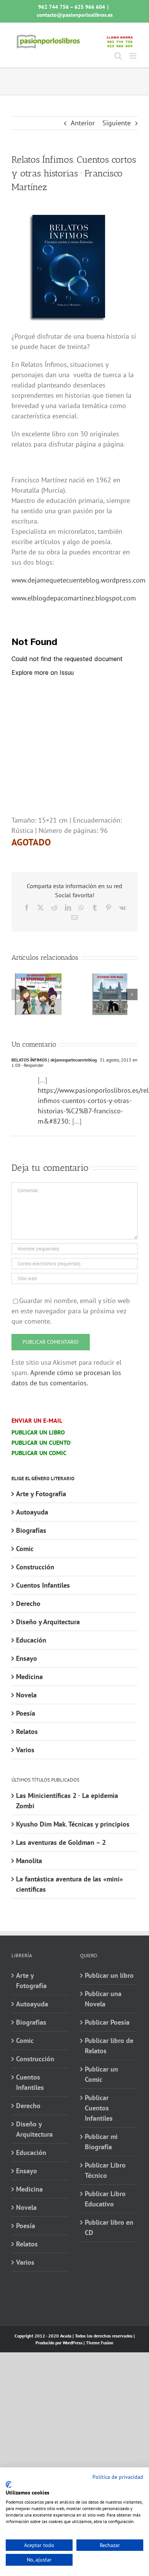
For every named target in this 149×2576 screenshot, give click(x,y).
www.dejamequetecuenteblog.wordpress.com (79, 580)
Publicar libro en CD (109, 2227)
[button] (17, 994)
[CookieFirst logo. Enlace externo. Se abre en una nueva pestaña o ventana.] (9, 2485)
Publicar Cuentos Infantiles (99, 2108)
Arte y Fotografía (41, 1494)
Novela (26, 1695)
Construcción (35, 1567)
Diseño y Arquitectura (48, 1622)
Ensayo (27, 1658)
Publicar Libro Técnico (105, 2170)
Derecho (28, 1603)
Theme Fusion (100, 2343)
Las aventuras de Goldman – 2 (61, 1842)
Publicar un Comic (101, 2074)
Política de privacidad (118, 2477)
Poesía (26, 1713)
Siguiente (117, 123)
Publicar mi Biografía (101, 2142)
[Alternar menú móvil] (134, 56)
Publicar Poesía (107, 2022)
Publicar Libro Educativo (105, 2199)
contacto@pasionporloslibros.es (75, 15)
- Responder (32, 1065)
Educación (31, 1640)
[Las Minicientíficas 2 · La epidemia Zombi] (39, 978)
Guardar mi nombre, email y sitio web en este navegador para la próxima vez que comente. (71, 1311)
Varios (25, 1750)
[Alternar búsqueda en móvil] (118, 56)
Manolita (29, 1861)
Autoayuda (32, 1512)
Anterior (83, 123)
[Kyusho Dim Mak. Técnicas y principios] (110, 978)
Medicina (29, 1677)
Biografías (31, 1530)
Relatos (27, 1731)
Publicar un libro (109, 1975)
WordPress (73, 2343)
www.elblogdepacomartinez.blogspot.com (74, 598)
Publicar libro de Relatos (109, 2046)
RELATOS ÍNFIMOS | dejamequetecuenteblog (54, 1060)
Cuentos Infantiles (43, 1585)
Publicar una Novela (103, 1999)
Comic (25, 1549)
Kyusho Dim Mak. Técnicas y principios (73, 1824)
